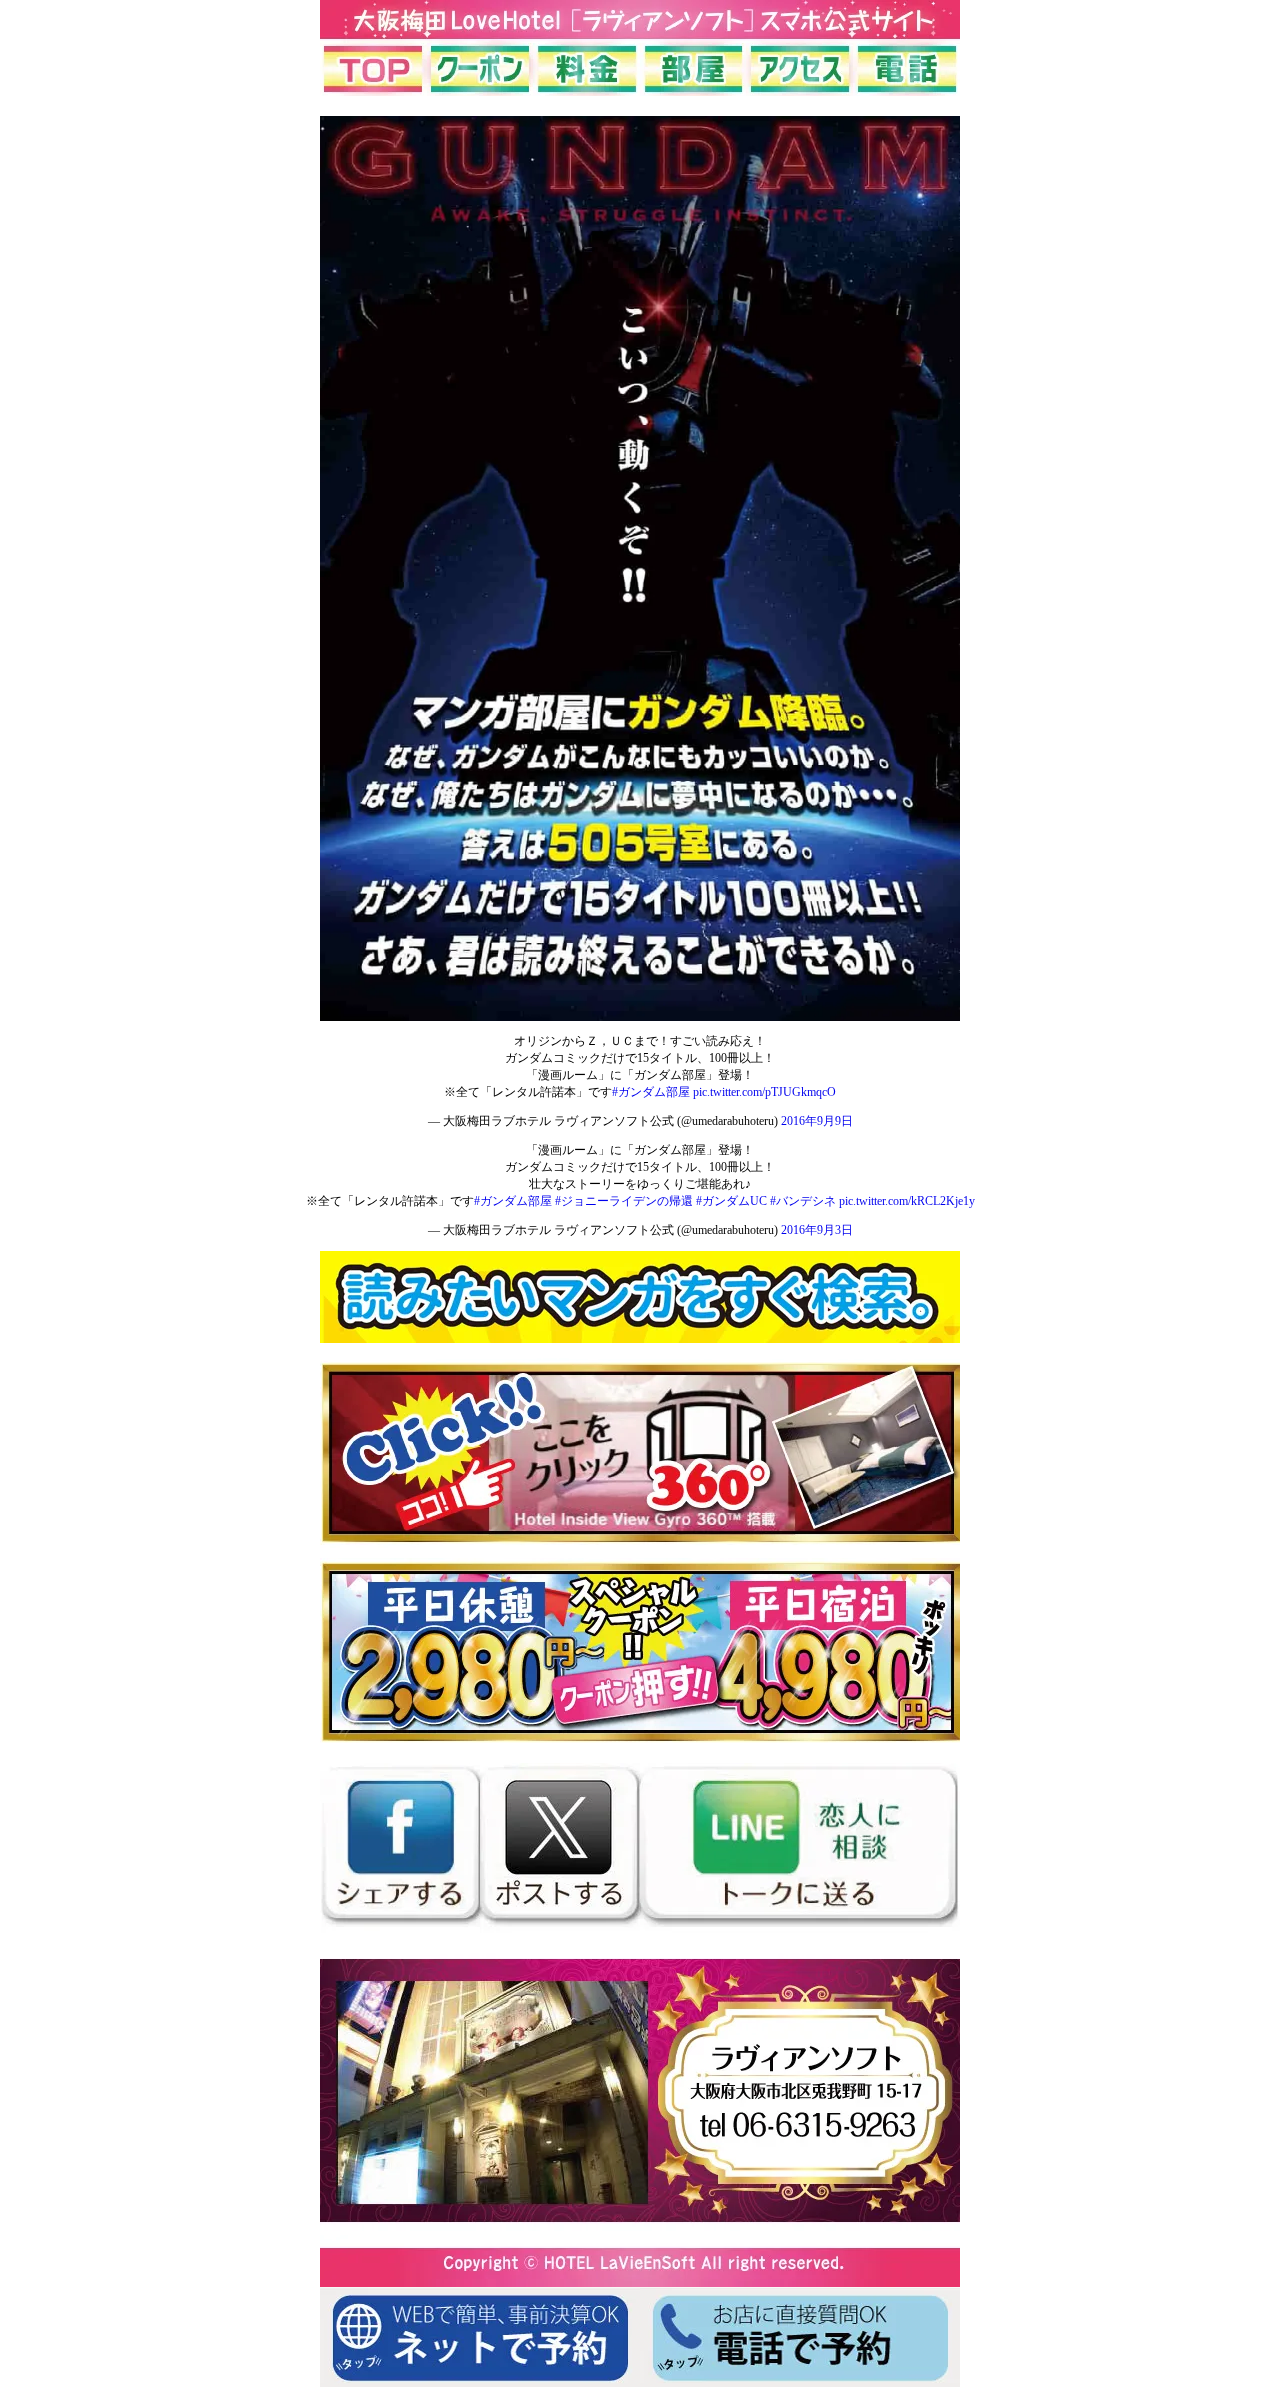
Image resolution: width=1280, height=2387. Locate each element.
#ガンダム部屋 (651, 1092)
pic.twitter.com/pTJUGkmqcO (764, 1092)
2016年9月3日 (817, 1230)
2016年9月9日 (817, 1121)
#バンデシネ (803, 1201)
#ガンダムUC (731, 1201)
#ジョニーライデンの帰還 (624, 1201)
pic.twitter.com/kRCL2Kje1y (907, 1201)
